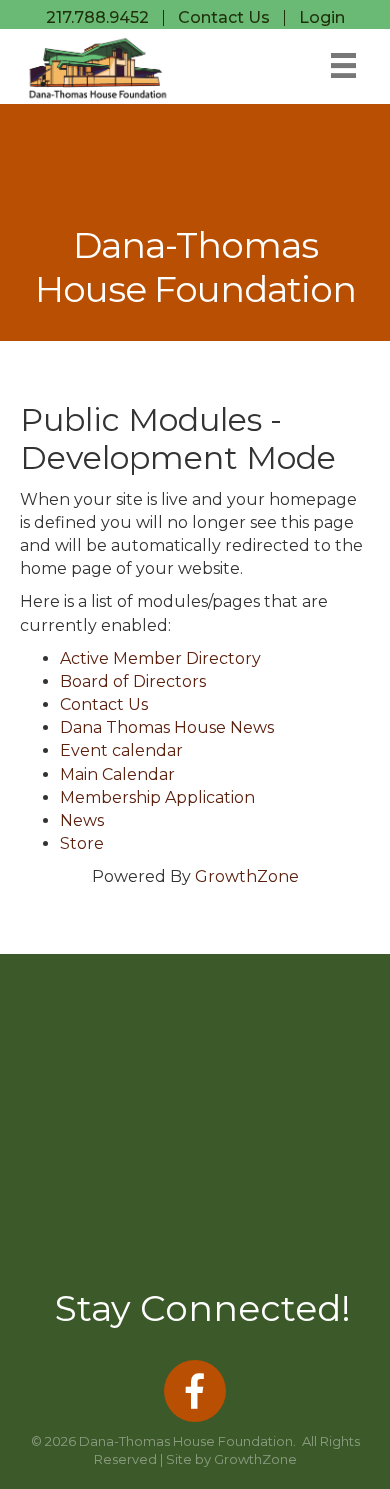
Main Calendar (117, 774)
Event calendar (121, 750)
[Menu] (343, 65)
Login (322, 18)
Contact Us (224, 18)
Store (82, 843)
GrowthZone (247, 876)
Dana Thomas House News (167, 727)
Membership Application (157, 797)
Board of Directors (133, 681)
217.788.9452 (97, 18)
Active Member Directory (160, 658)
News (82, 820)
